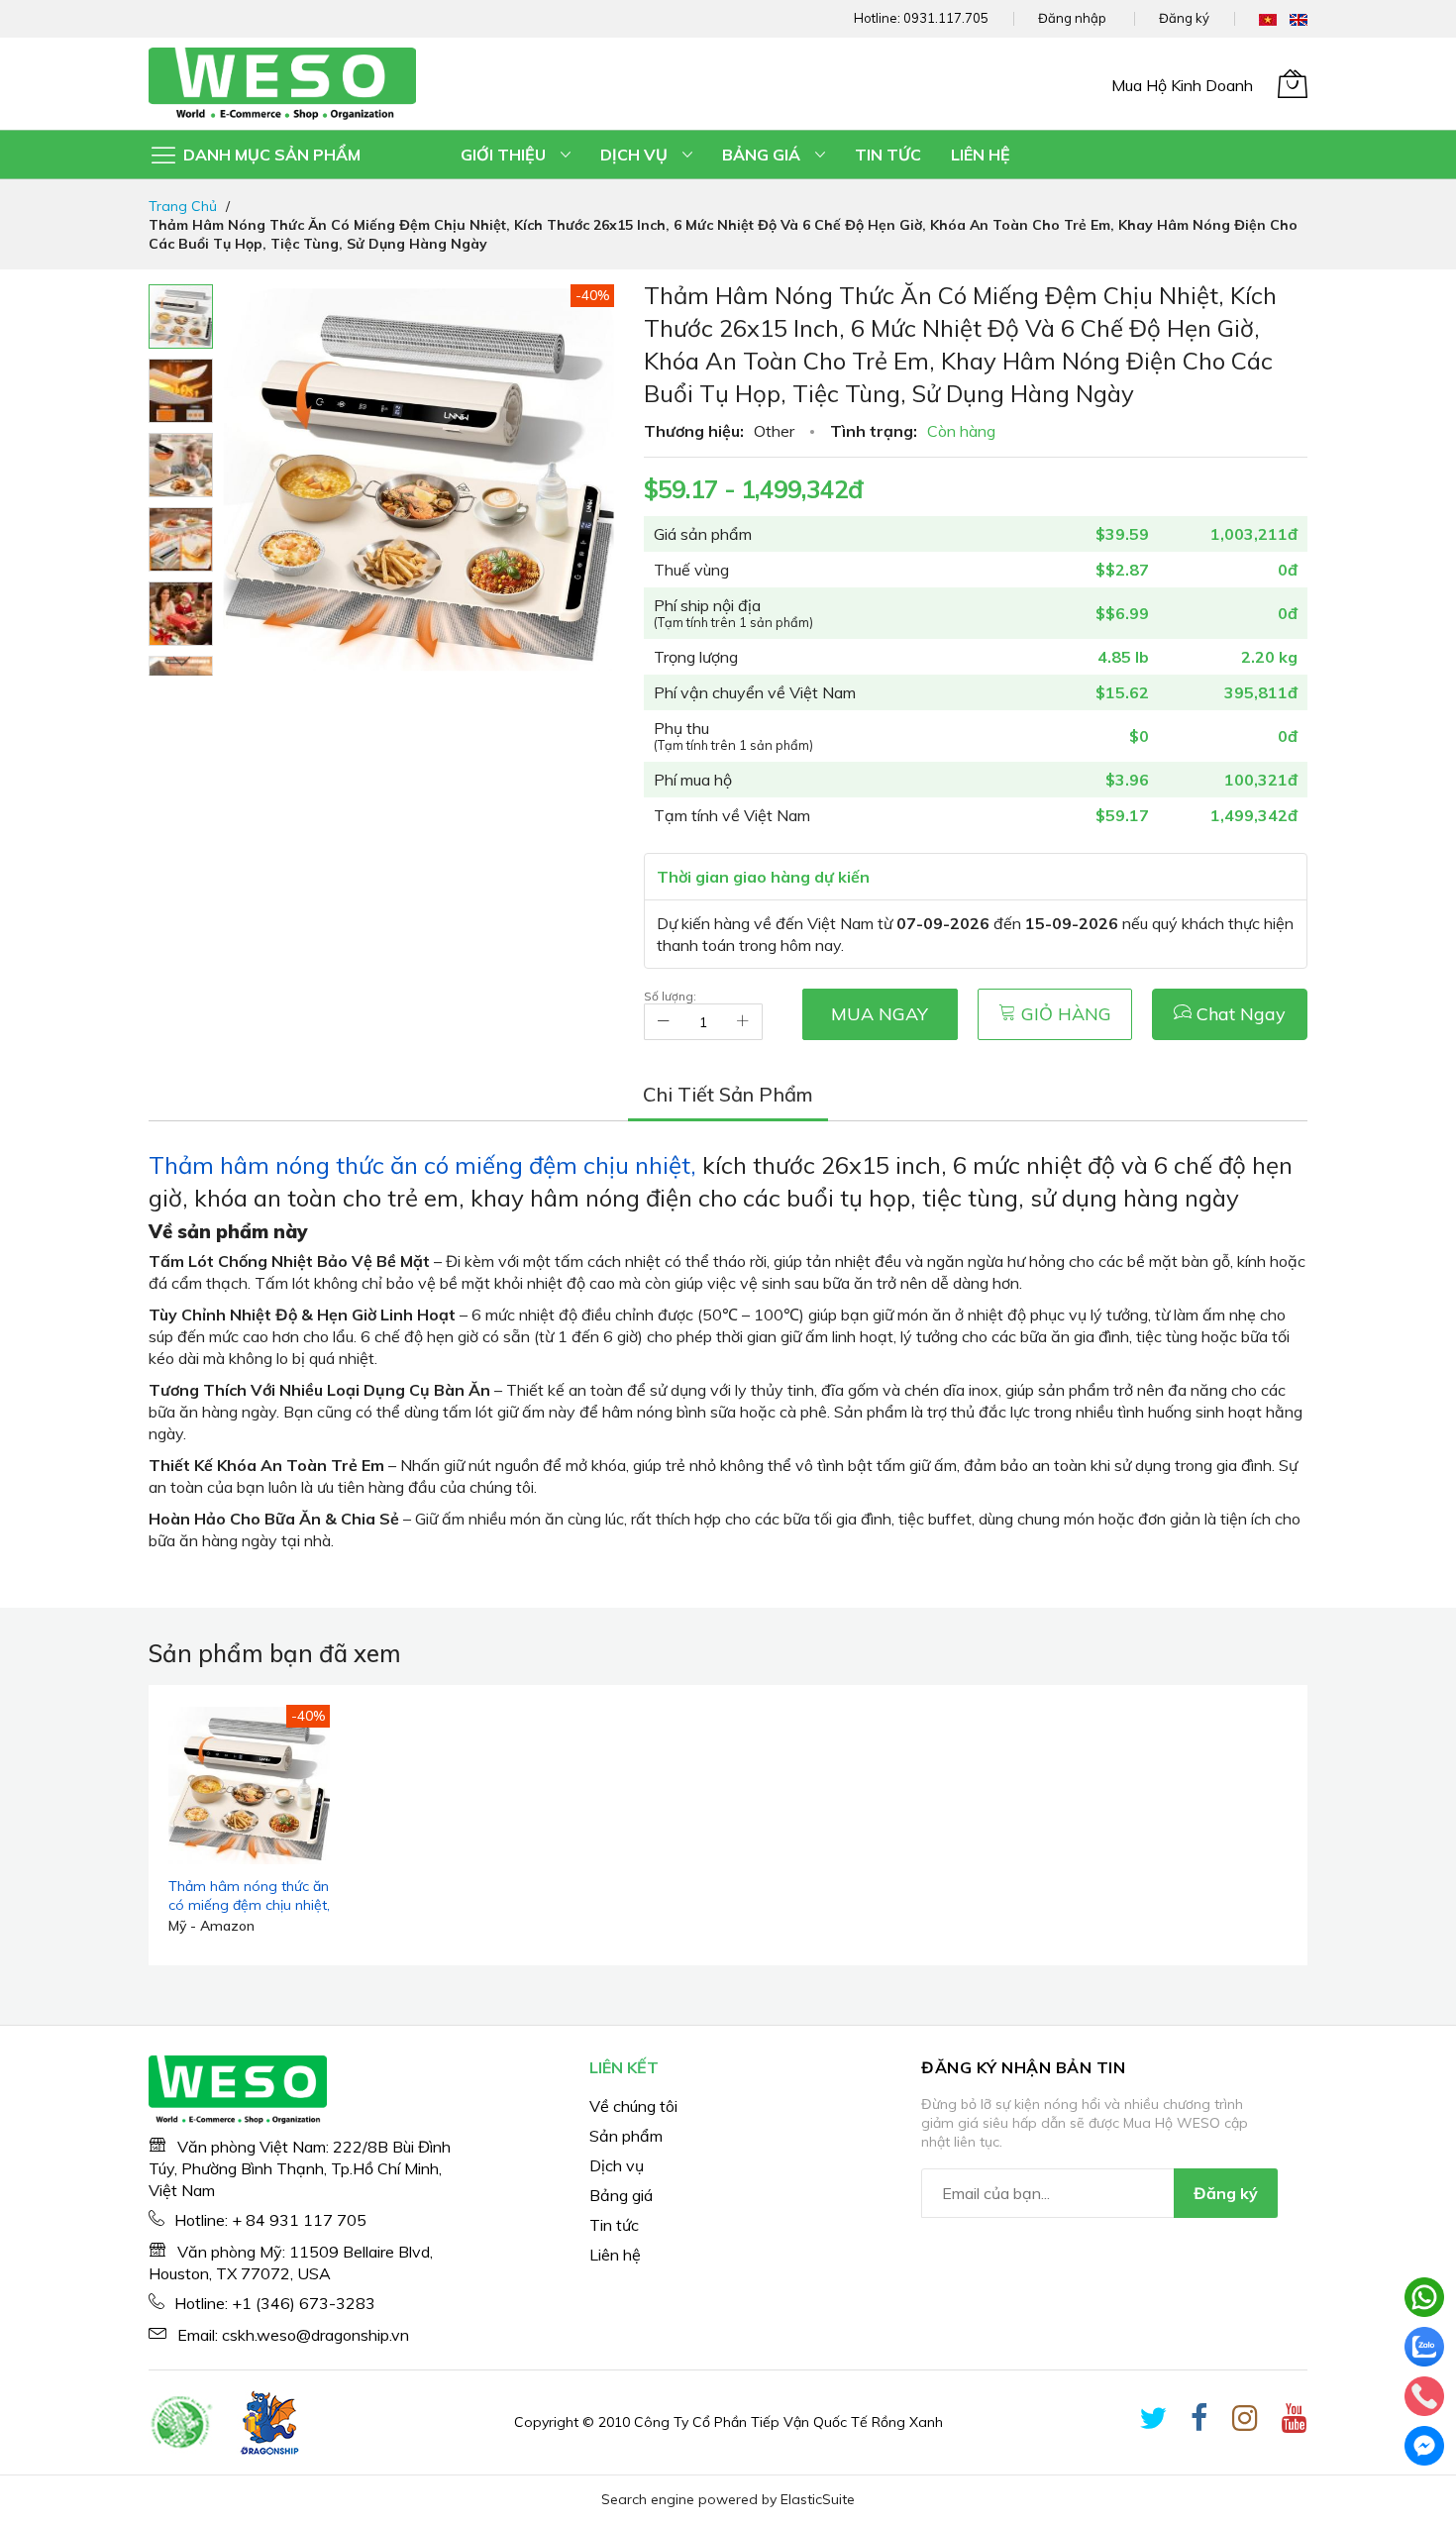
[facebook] (1199, 2422)
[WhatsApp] (1424, 2297)
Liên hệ (615, 2255)
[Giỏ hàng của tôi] (1293, 83)
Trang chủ (183, 206)
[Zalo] (1424, 2347)
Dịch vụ (617, 2165)
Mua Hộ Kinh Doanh (1182, 85)
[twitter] (1153, 2422)
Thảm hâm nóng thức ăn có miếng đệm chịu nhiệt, (425, 1165)
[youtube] (1295, 2422)
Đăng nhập (1072, 18)
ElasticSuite (818, 2499)
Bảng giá (621, 2195)
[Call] (1424, 2396)
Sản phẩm (626, 2136)
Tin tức (614, 2225)
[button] (181, 391)
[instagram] (1245, 2422)
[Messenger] (1424, 2446)
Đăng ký (1184, 18)
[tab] (728, 1095)
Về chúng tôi (633, 2106)
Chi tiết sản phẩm (728, 1094)
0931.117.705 (946, 18)
